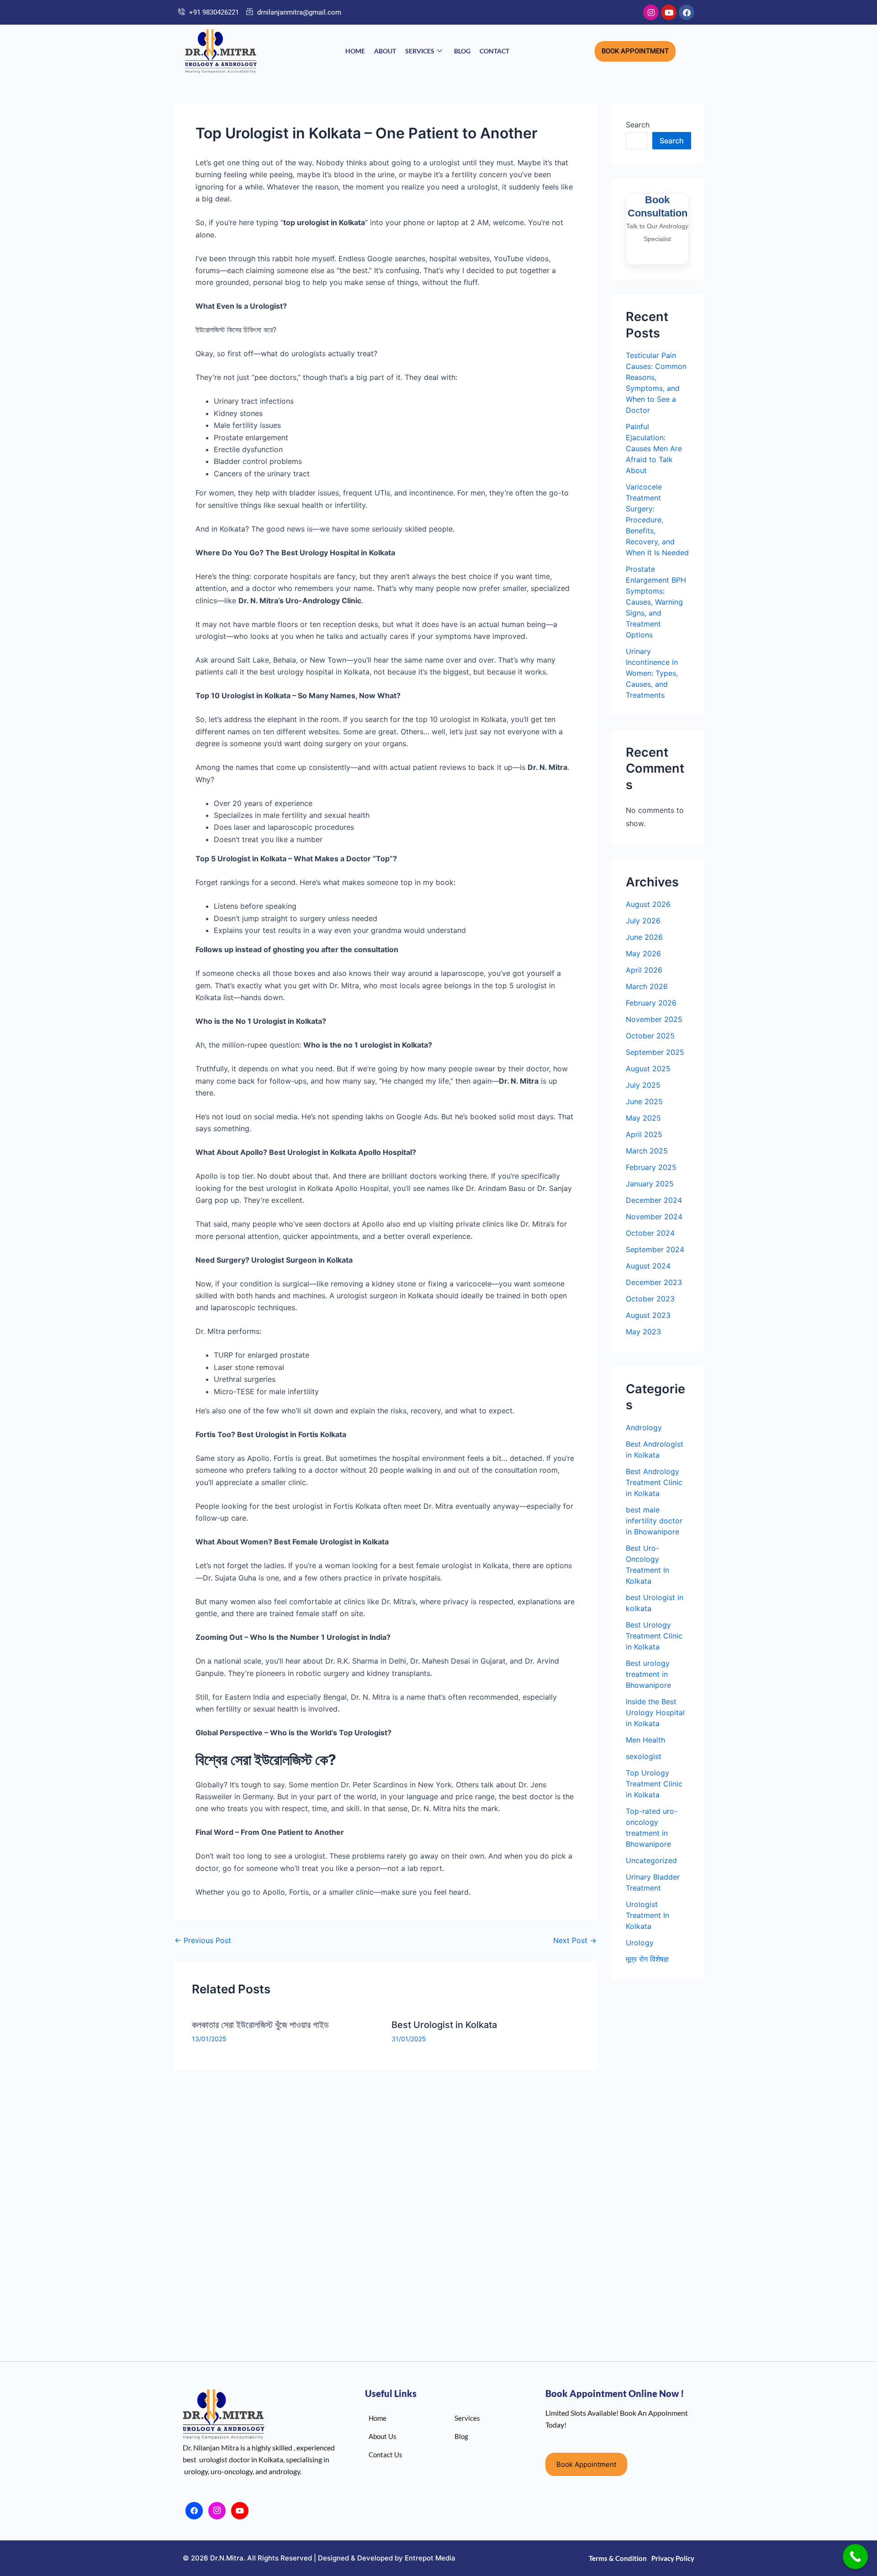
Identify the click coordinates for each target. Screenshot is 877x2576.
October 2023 (650, 1299)
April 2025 (644, 1134)
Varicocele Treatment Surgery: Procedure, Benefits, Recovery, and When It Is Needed (657, 520)
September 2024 (655, 1249)
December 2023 (654, 1282)
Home (355, 51)
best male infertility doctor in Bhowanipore (654, 1521)
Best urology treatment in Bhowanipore (648, 1674)
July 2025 (643, 1085)
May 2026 (643, 953)
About (385, 51)
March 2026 (647, 986)
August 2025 (648, 1069)
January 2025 (650, 1184)
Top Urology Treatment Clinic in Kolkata (654, 1784)
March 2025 (647, 1151)
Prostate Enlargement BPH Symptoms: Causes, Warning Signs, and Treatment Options (656, 602)
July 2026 (643, 921)
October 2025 (650, 1036)
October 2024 (650, 1233)
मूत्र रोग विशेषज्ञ (647, 1959)
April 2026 (644, 970)
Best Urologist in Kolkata (444, 2025)
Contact (494, 51)
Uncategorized (651, 1860)
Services (420, 51)
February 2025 (651, 1167)
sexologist (644, 1756)
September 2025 (655, 1052)
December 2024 (654, 1200)
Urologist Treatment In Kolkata (647, 1915)
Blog (462, 51)
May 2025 (643, 1118)
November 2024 (654, 1217)
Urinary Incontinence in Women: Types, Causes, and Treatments (652, 673)
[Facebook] (194, 2511)
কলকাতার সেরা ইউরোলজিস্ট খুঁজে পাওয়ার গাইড (260, 2025)
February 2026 (651, 1003)
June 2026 (644, 937)
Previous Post (203, 1940)
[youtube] (240, 2511)
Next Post (575, 1940)
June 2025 (644, 1101)
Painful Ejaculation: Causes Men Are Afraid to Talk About (654, 448)
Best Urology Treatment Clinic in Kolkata (654, 1636)
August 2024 (648, 1266)
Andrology (644, 1428)
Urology (640, 1943)
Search (638, 125)
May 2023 (643, 1332)
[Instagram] (217, 2511)
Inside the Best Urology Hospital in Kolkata (655, 1712)
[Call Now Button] (855, 2557)
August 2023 (648, 1315)
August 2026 (648, 904)
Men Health (645, 1740)
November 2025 (654, 1019)
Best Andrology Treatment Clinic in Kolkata (654, 1482)
